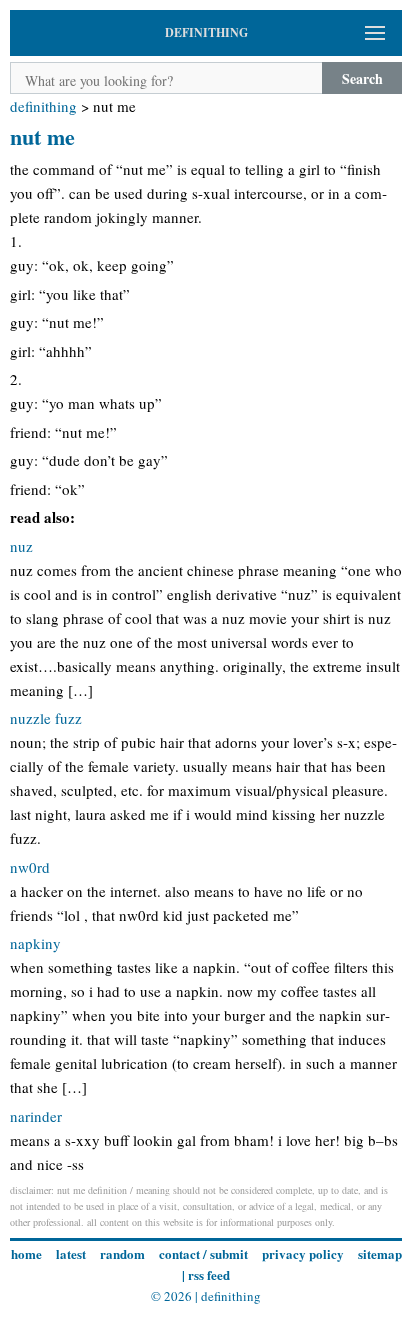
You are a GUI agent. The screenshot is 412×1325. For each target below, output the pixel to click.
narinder (36, 1116)
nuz (21, 546)
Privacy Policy (303, 1253)
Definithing (43, 106)
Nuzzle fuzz (46, 718)
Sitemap (380, 1253)
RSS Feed (209, 1274)
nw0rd (30, 867)
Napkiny (35, 943)
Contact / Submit (203, 1253)
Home (26, 1253)
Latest (71, 1253)
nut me (42, 136)
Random (122, 1253)
